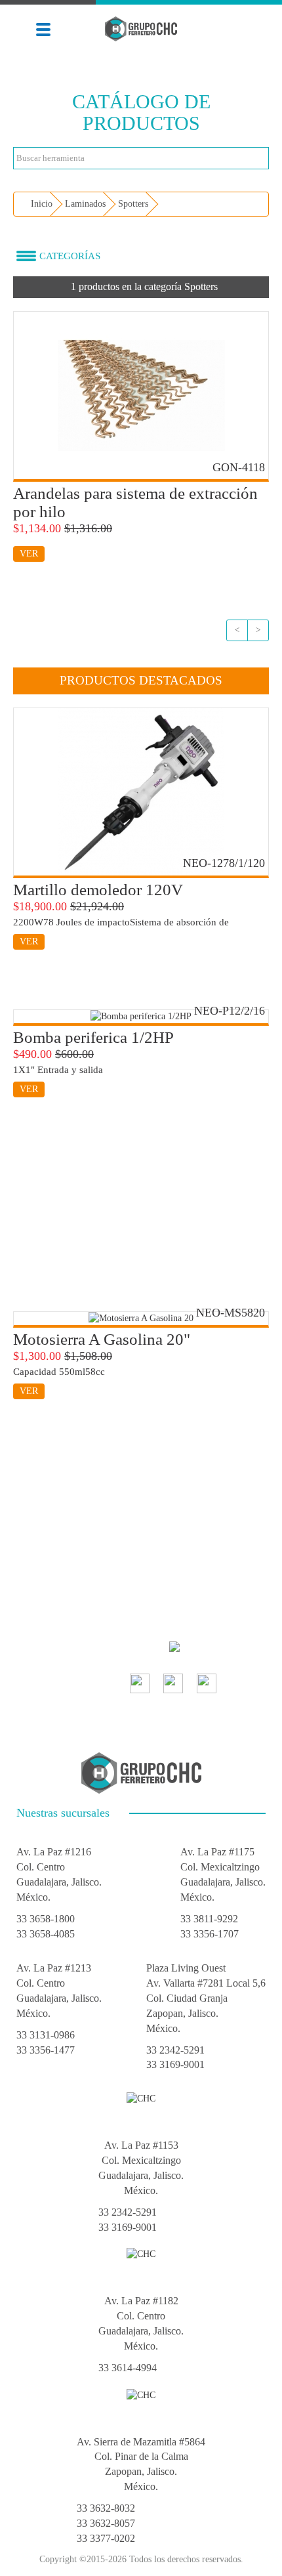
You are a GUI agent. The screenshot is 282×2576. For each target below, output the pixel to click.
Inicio (40, 204)
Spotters (133, 204)
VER (29, 554)
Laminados (85, 204)
